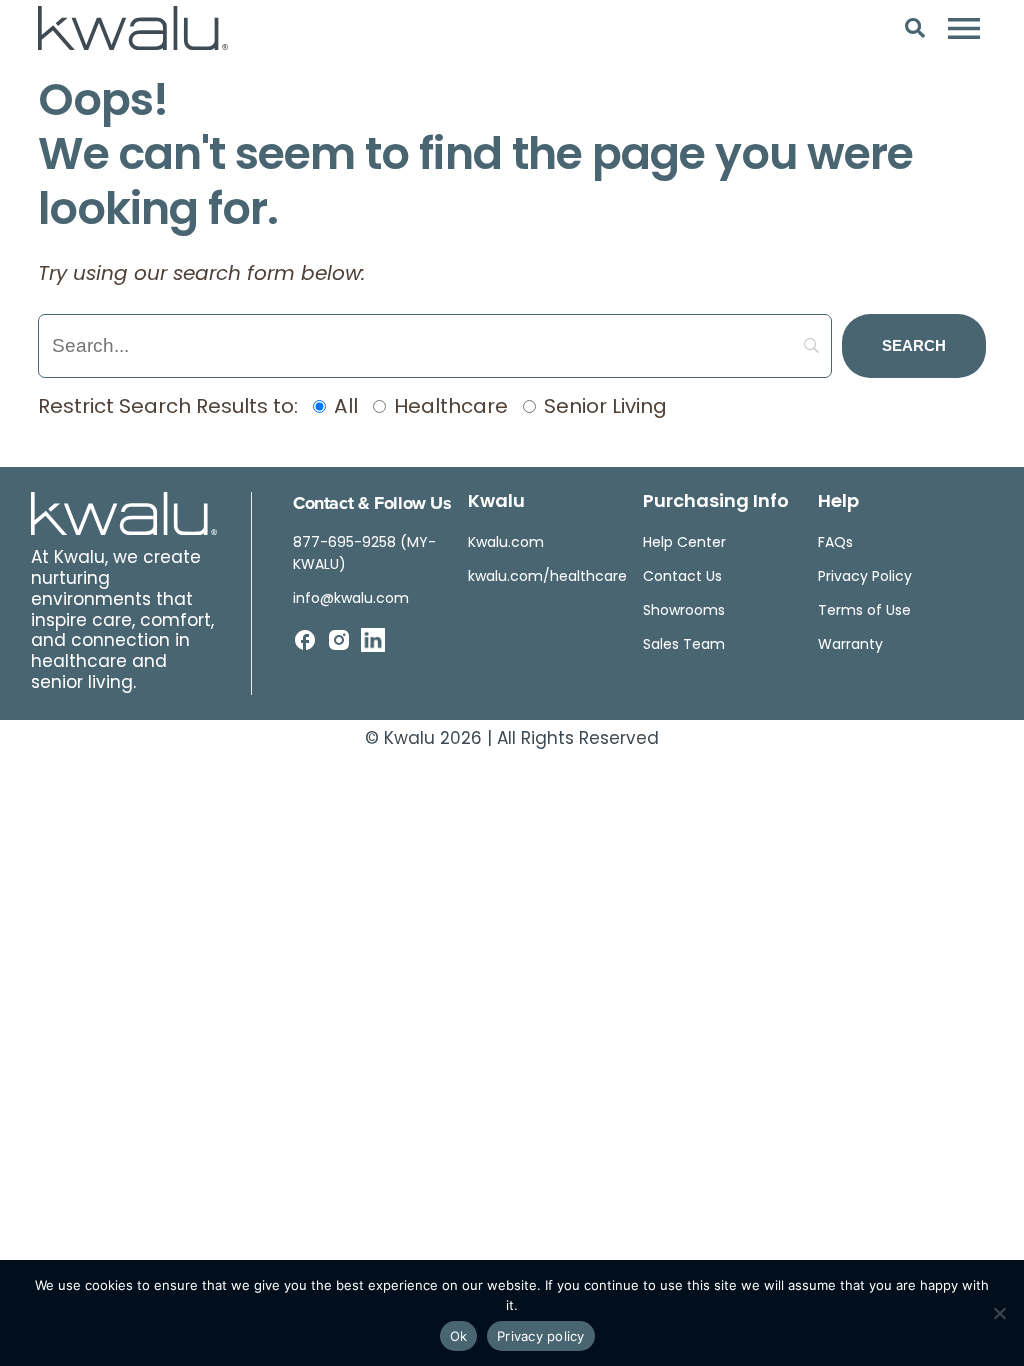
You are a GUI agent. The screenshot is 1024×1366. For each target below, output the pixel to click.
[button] (915, 27)
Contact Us (682, 577)
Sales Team (684, 645)
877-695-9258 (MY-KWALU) (364, 554)
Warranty (850, 645)
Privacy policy (541, 1336)
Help (838, 503)
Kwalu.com (506, 543)
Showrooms (684, 611)
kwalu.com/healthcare (547, 577)
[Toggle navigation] (964, 28)
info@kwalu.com (351, 599)
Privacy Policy (865, 577)
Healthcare (448, 408)
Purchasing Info (716, 503)
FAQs (835, 543)
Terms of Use (864, 611)
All (343, 408)
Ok (459, 1336)
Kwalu (496, 503)
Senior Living (603, 408)
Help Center (684, 543)
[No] (999, 1313)
